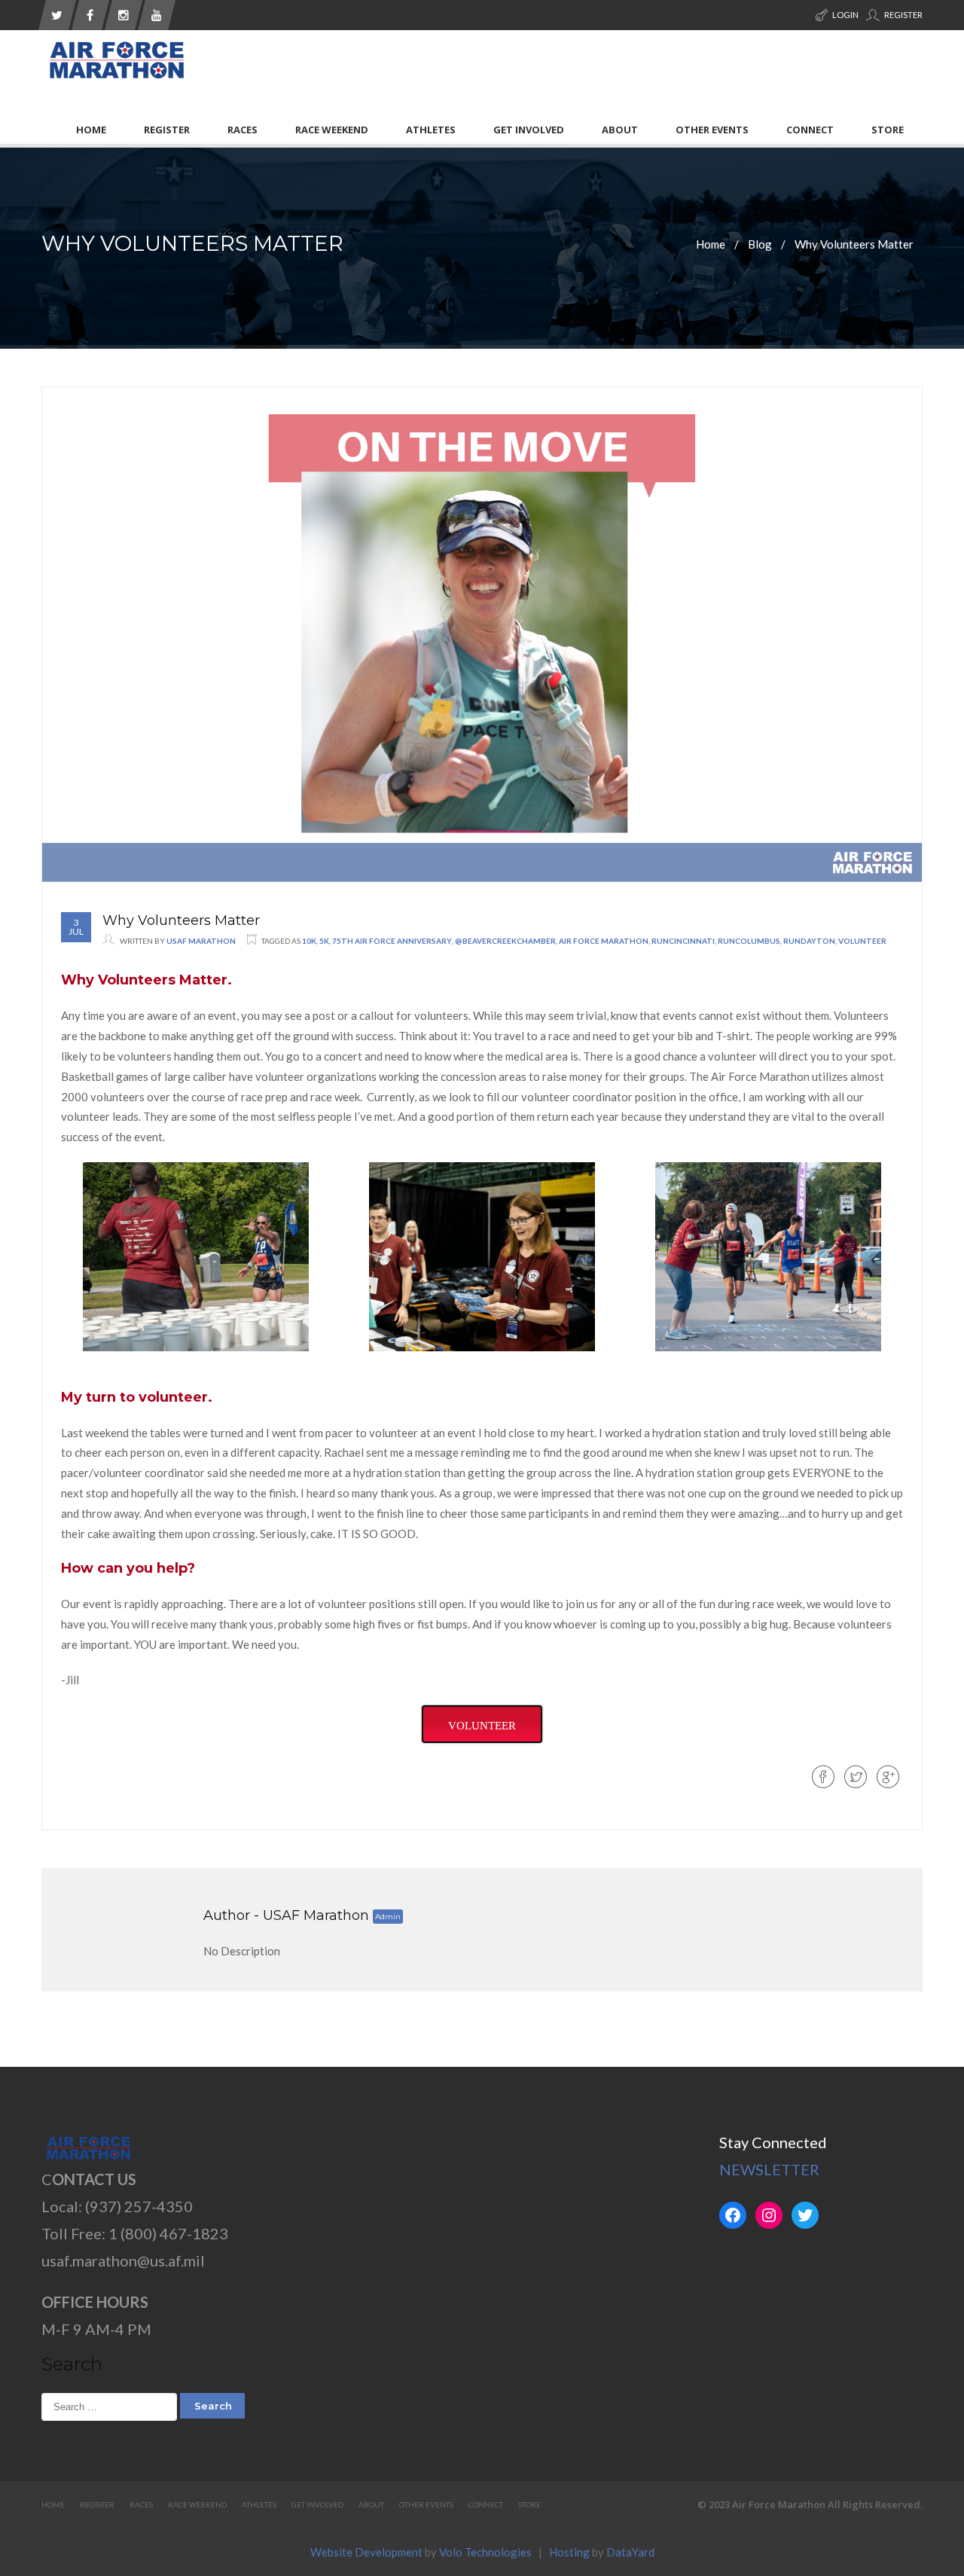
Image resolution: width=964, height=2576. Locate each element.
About (620, 130)
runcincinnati (683, 941)
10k (309, 941)
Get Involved (529, 130)
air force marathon (604, 941)
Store (888, 130)
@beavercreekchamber (505, 941)
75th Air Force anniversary (392, 941)
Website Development (366, 2552)
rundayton (809, 941)
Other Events (712, 130)
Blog (760, 243)
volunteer (862, 941)
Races (243, 130)
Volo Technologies (485, 2552)
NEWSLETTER (769, 2169)
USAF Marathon (201, 941)
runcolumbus (749, 941)
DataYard (630, 2552)
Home (91, 130)
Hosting (569, 2552)
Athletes (431, 130)
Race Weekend (332, 130)
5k (324, 941)
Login (845, 15)
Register (903, 15)
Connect (810, 130)
